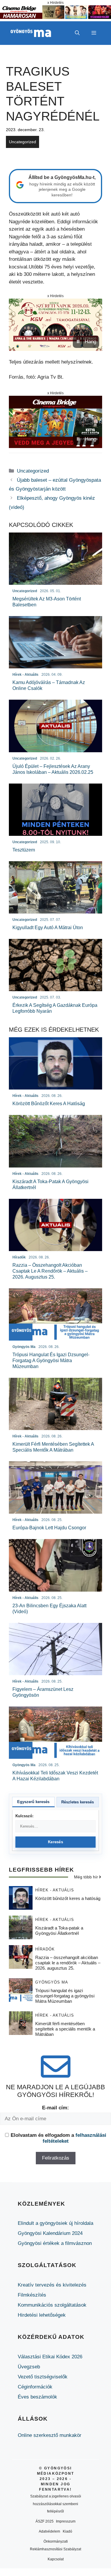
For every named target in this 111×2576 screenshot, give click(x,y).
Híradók (45, 1949)
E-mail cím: (55, 2108)
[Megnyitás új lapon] (55, 325)
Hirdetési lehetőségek (42, 2315)
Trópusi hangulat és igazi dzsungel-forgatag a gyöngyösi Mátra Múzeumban (65, 1996)
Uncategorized (22, 142)
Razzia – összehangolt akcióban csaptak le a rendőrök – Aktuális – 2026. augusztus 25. (68, 1963)
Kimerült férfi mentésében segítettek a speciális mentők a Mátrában (65, 2029)
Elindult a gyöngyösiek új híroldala (55, 2223)
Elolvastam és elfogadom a (58, 2138)
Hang (90, 342)
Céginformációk (35, 2387)
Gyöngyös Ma (52, 1982)
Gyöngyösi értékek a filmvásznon (55, 2243)
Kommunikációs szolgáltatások (52, 2305)
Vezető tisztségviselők (43, 2377)
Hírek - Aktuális (55, 1890)
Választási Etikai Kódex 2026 (50, 2357)
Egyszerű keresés (33, 1802)
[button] (77, 33)
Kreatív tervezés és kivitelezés (52, 2285)
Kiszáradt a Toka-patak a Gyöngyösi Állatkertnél (59, 1931)
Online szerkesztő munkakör (50, 2435)
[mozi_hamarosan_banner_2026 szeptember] (55, 17)
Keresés (55, 1842)
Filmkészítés (32, 2295)
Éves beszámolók (37, 2397)
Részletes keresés (78, 1802)
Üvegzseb (29, 2367)
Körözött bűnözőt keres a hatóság (68, 1898)
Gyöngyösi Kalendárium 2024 (50, 2233)
